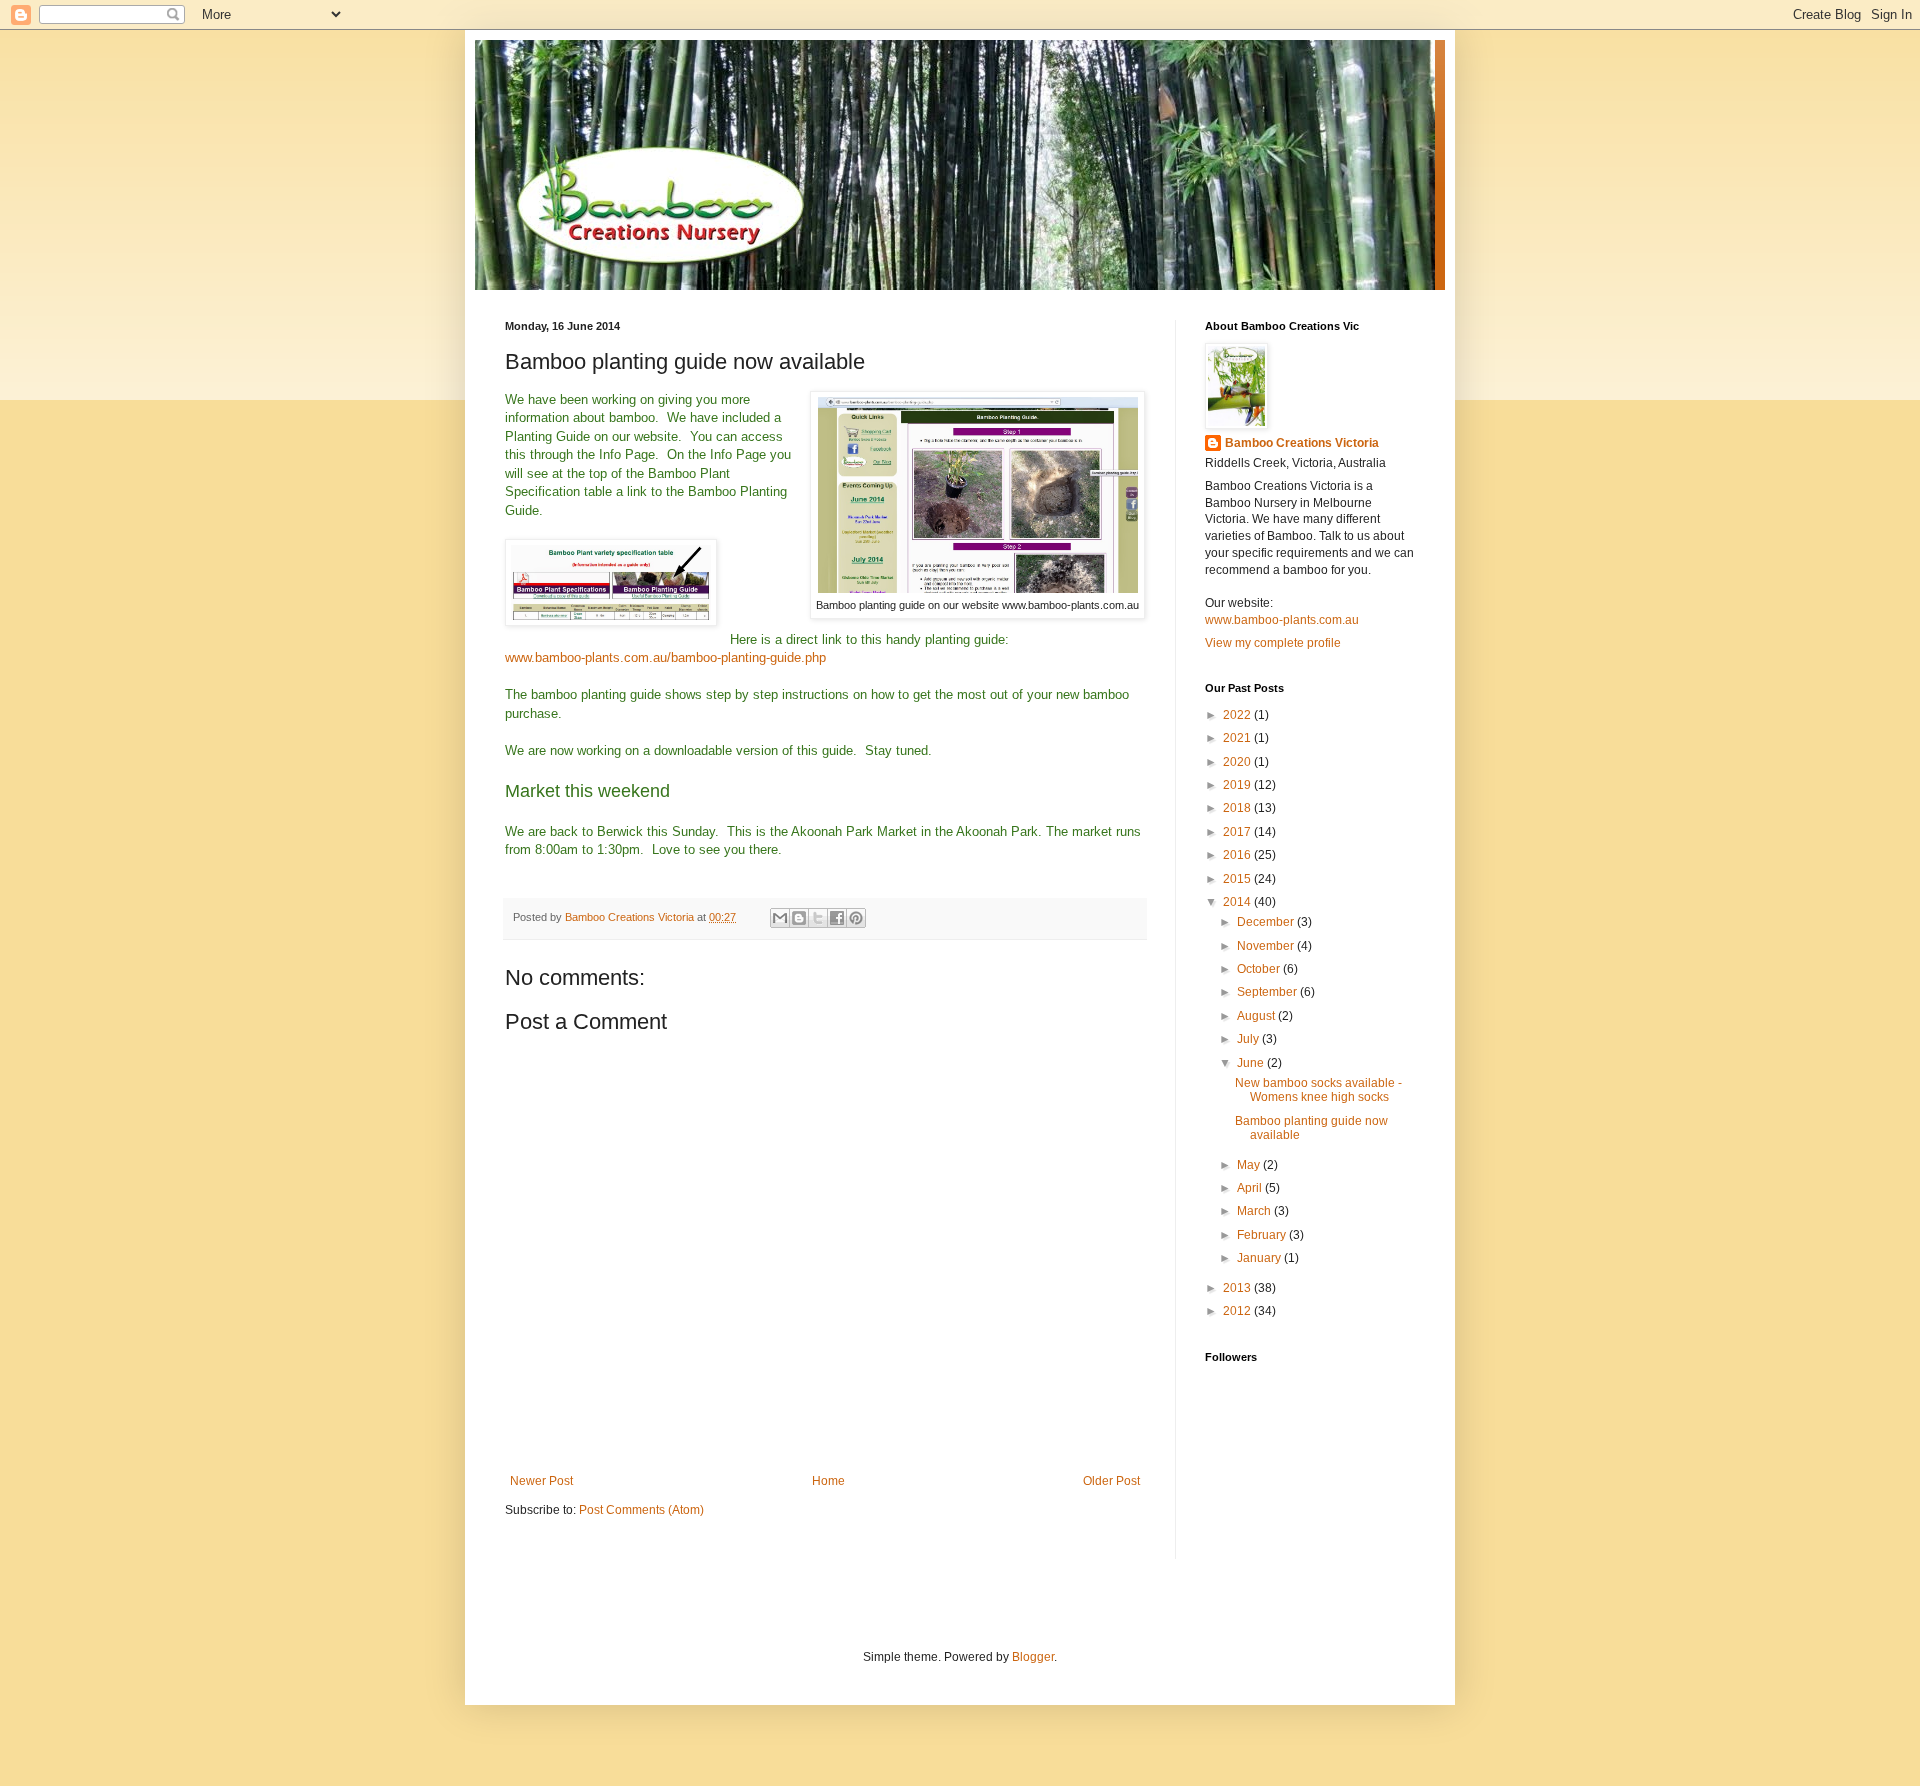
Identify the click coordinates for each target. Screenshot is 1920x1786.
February (1263, 1235)
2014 (1238, 902)
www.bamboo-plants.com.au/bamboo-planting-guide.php (665, 657)
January (1260, 1258)
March (1255, 1211)
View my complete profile (1273, 643)
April (1251, 1188)
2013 (1238, 1288)
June (1252, 1063)
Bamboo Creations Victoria (1302, 443)
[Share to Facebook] (837, 918)
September (1268, 992)
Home (828, 1481)
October (1260, 969)
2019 (1238, 785)
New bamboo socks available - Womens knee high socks (1318, 1090)
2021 (1238, 738)
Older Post (1111, 1481)
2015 (1238, 879)
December (1267, 922)
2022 (1238, 715)
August (1257, 1016)
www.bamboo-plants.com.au (1282, 620)
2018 (1238, 808)
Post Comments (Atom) (641, 1510)
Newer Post (541, 1481)
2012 (1238, 1311)
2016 (1238, 855)
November (1267, 946)
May (1250, 1165)
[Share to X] (818, 918)
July (1249, 1039)
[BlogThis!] (799, 918)
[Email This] (780, 918)
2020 (1238, 762)
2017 (1238, 832)
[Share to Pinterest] (856, 918)
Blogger (1033, 1657)
